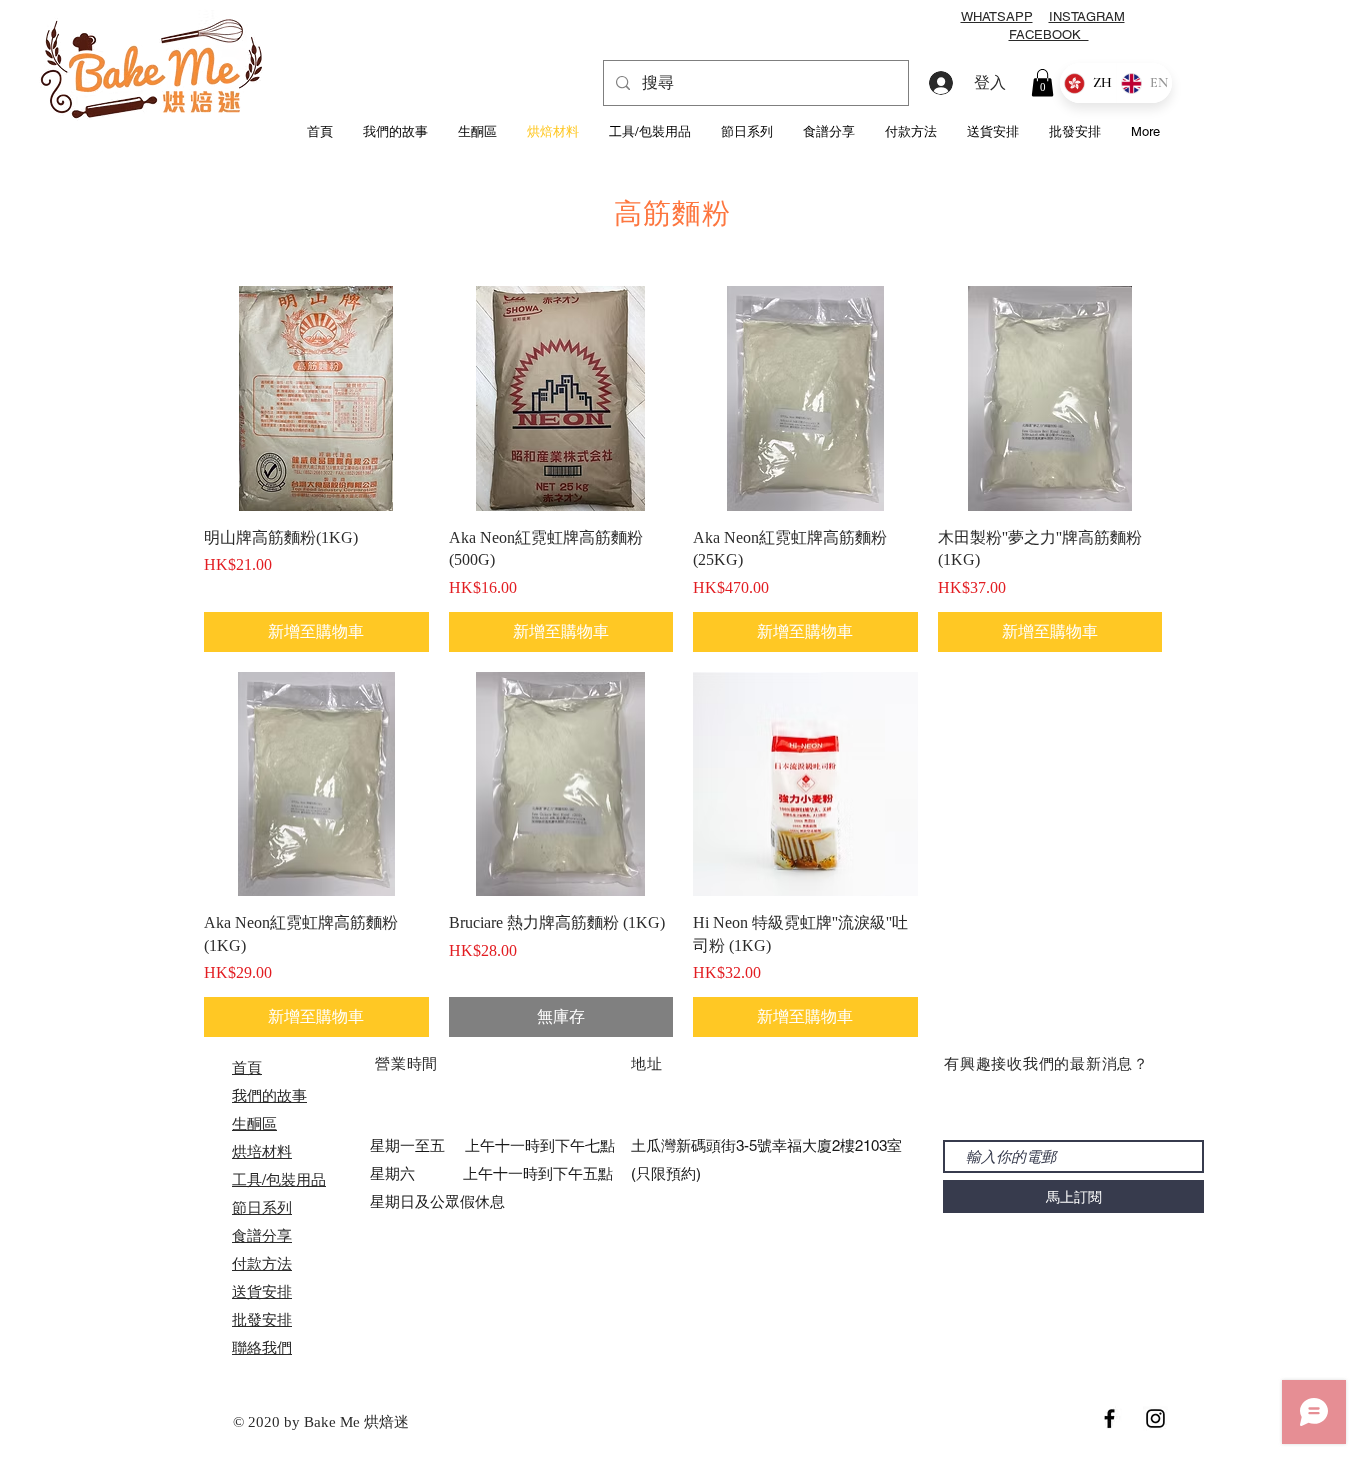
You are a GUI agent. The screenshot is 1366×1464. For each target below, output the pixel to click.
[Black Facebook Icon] (1109, 1418)
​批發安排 (262, 1319)
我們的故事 (269, 1095)
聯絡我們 (262, 1347)
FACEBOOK (1049, 34)
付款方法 (262, 1263)
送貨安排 (262, 1291)
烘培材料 (262, 1151)
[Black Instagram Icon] (1155, 1418)
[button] (1042, 82)
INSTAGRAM (1087, 16)
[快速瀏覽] (316, 398)
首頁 (247, 1067)
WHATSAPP (997, 16)
